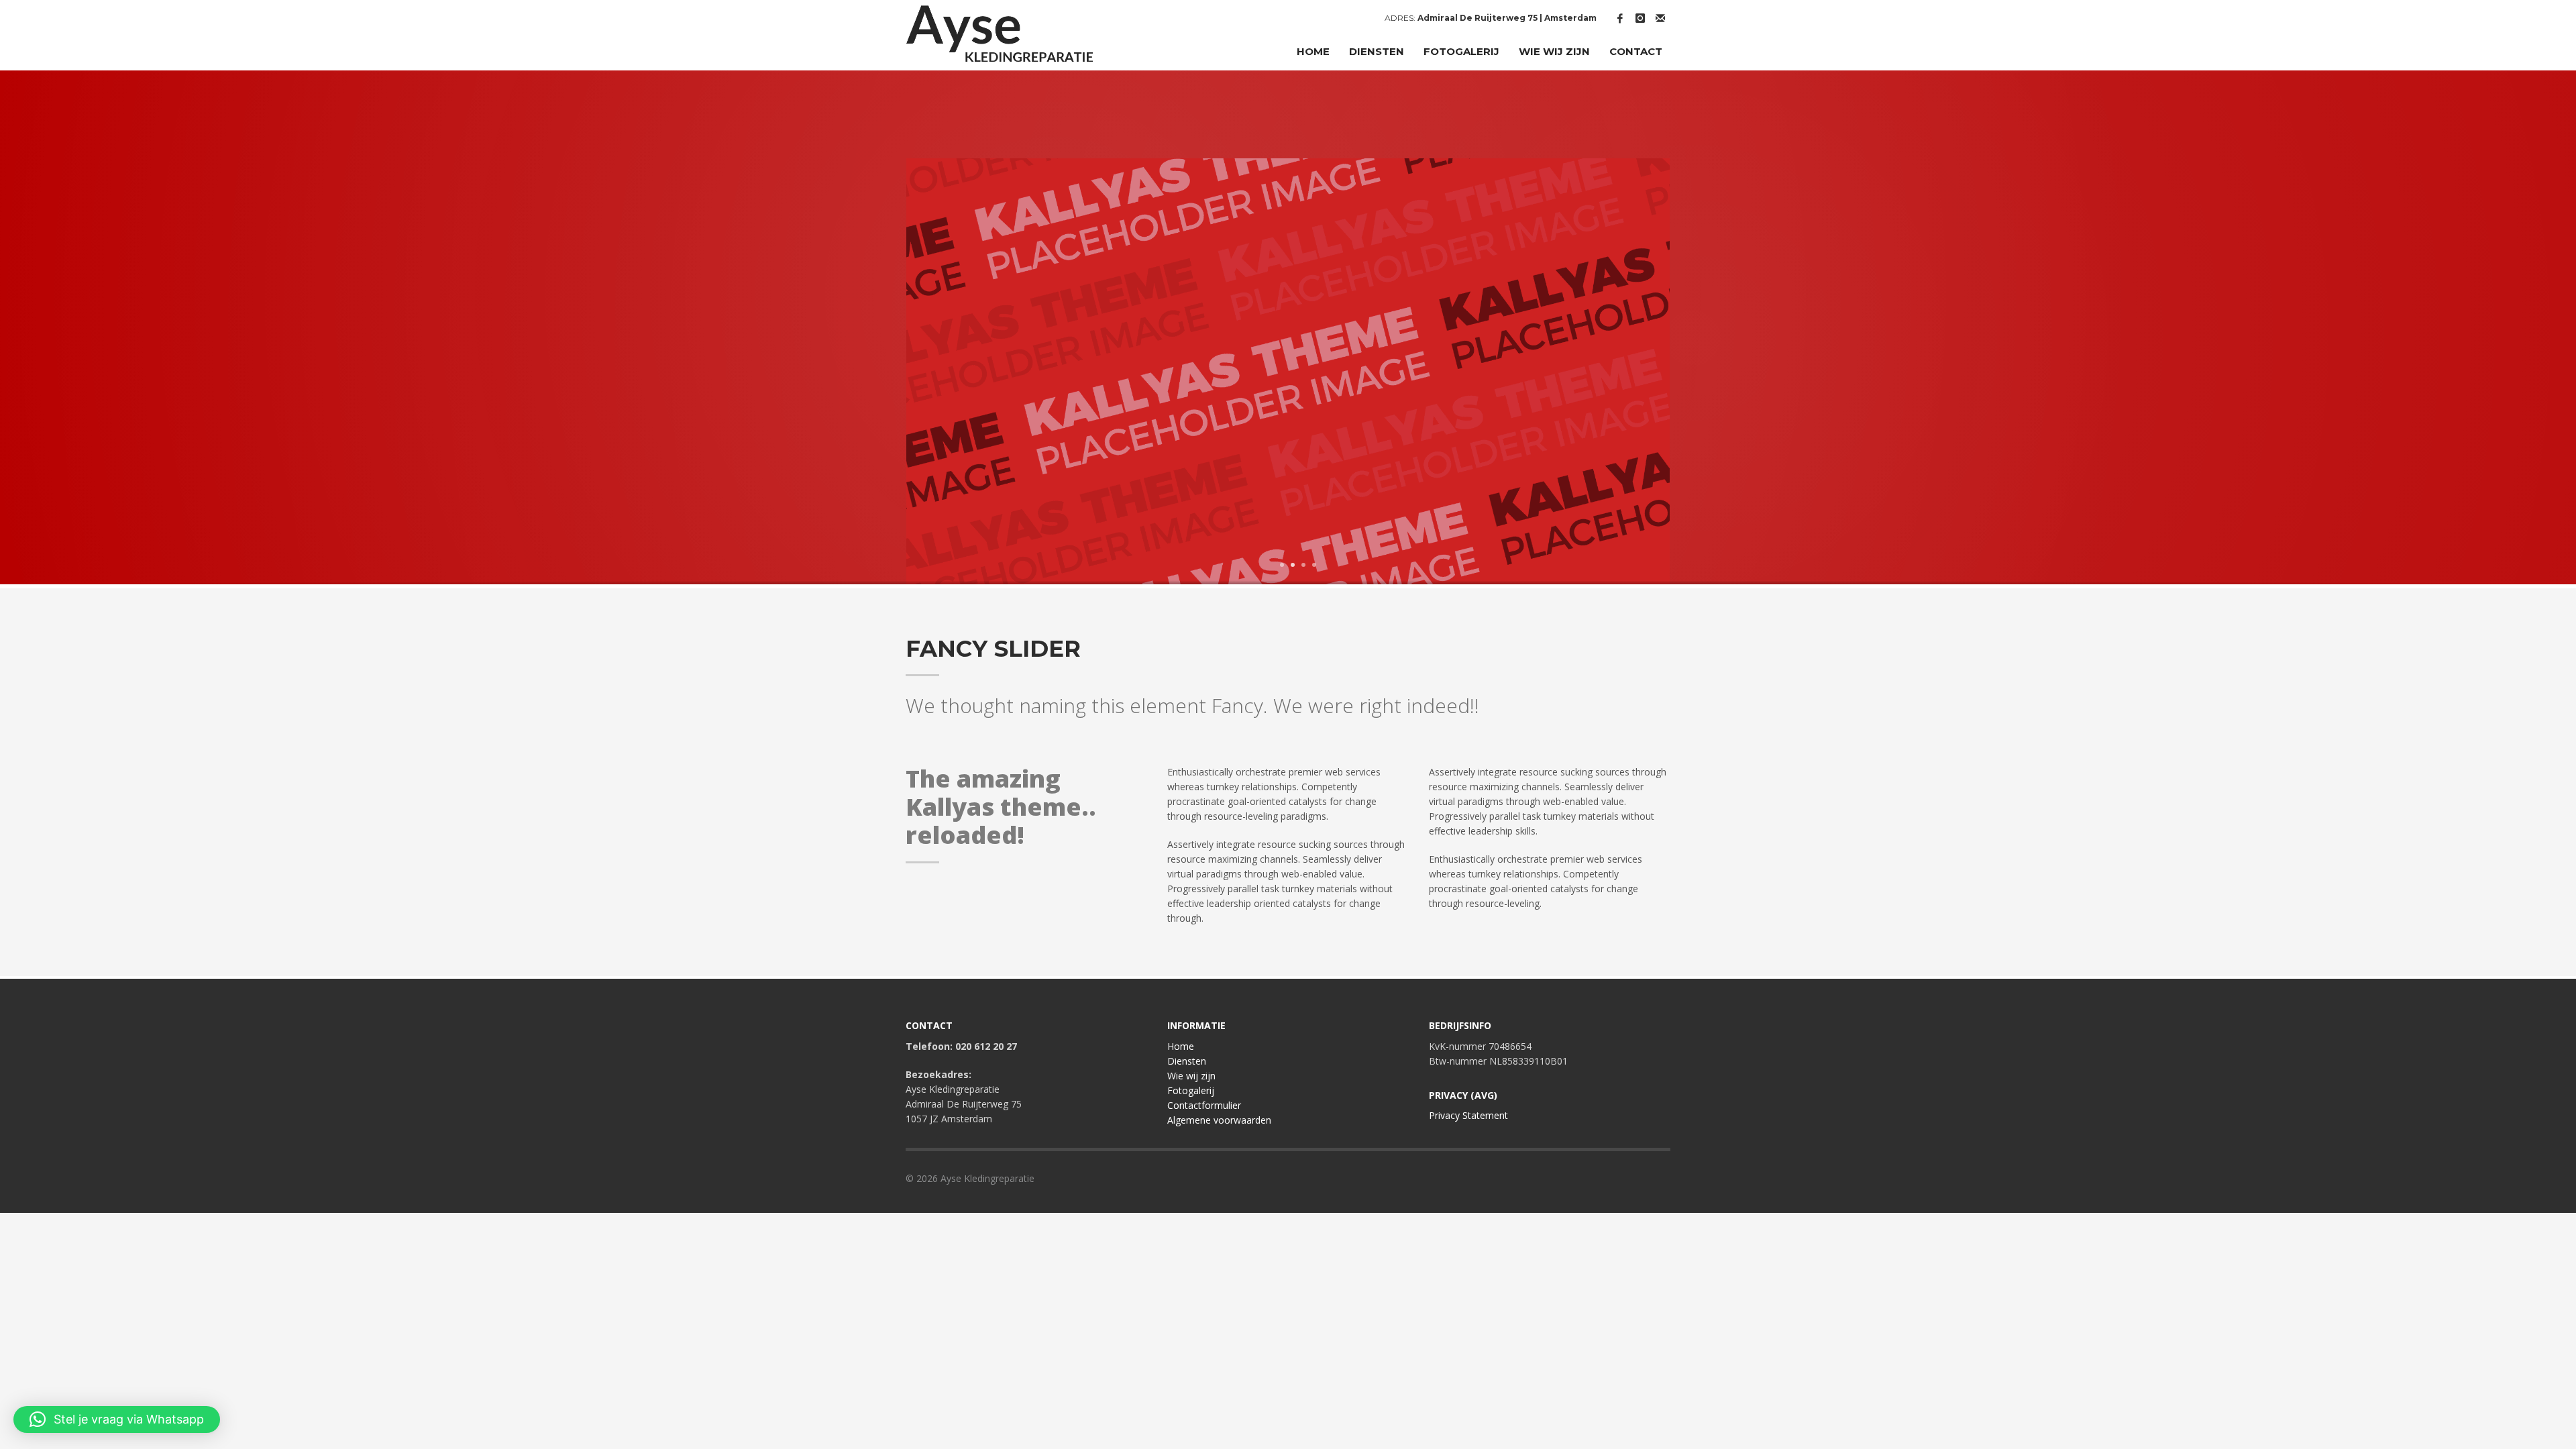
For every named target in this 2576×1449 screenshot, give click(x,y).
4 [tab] (1314, 565)
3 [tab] (1303, 565)
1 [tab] (1282, 565)
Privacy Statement (1468, 1115)
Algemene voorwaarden (1219, 1120)
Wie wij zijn (1191, 1076)
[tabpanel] (1288, 373)
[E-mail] (1660, 18)
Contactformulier (1204, 1105)
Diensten (1187, 1061)
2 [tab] (1293, 565)
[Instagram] (1640, 18)
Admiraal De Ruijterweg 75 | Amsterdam (1507, 18)
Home (1181, 1046)
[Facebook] (1620, 18)
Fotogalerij (1191, 1090)
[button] (117, 1419)
